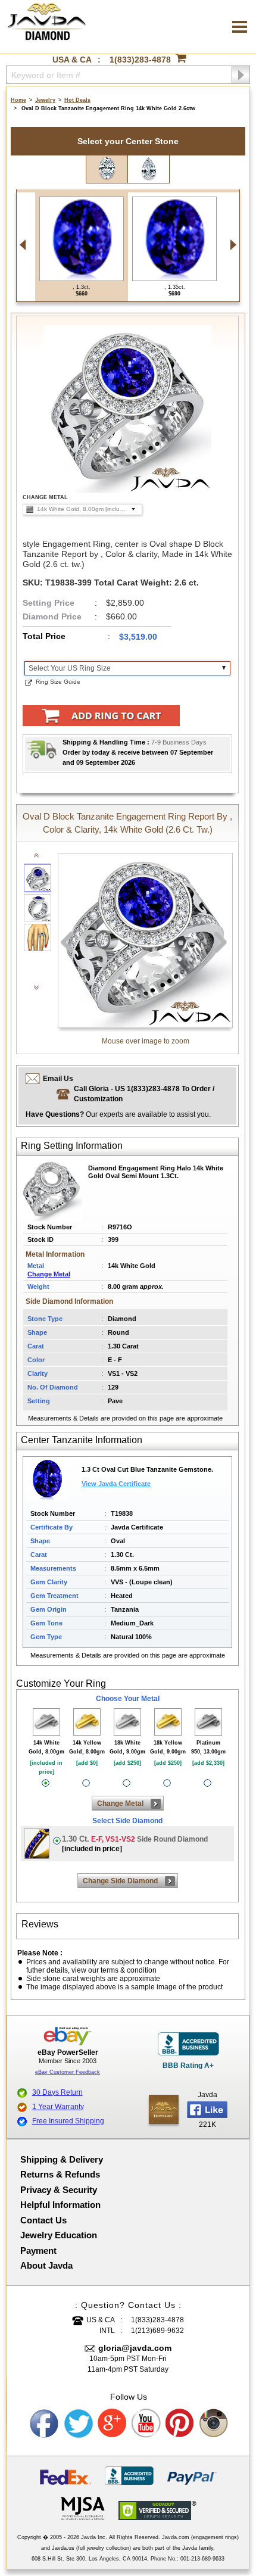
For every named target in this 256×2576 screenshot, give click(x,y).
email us (58, 1079)
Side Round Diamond (135, 1844)
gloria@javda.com (135, 2348)
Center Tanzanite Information (82, 1440)
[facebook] (164, 2109)
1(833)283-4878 (140, 60)
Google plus (113, 2424)
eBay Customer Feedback (68, 2072)
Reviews (40, 1924)
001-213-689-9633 (202, 2559)
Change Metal (49, 1274)
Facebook (45, 2424)
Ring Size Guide (58, 682)
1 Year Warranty (58, 2107)
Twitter (79, 2424)
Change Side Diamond (120, 1881)
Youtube (146, 2424)
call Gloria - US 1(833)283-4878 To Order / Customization (144, 1094)
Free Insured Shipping (68, 2121)
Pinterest (180, 2424)
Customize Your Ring (61, 1683)
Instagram (214, 2424)
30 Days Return (57, 2092)
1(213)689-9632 (157, 2331)
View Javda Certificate (116, 1484)
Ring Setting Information (72, 1146)
